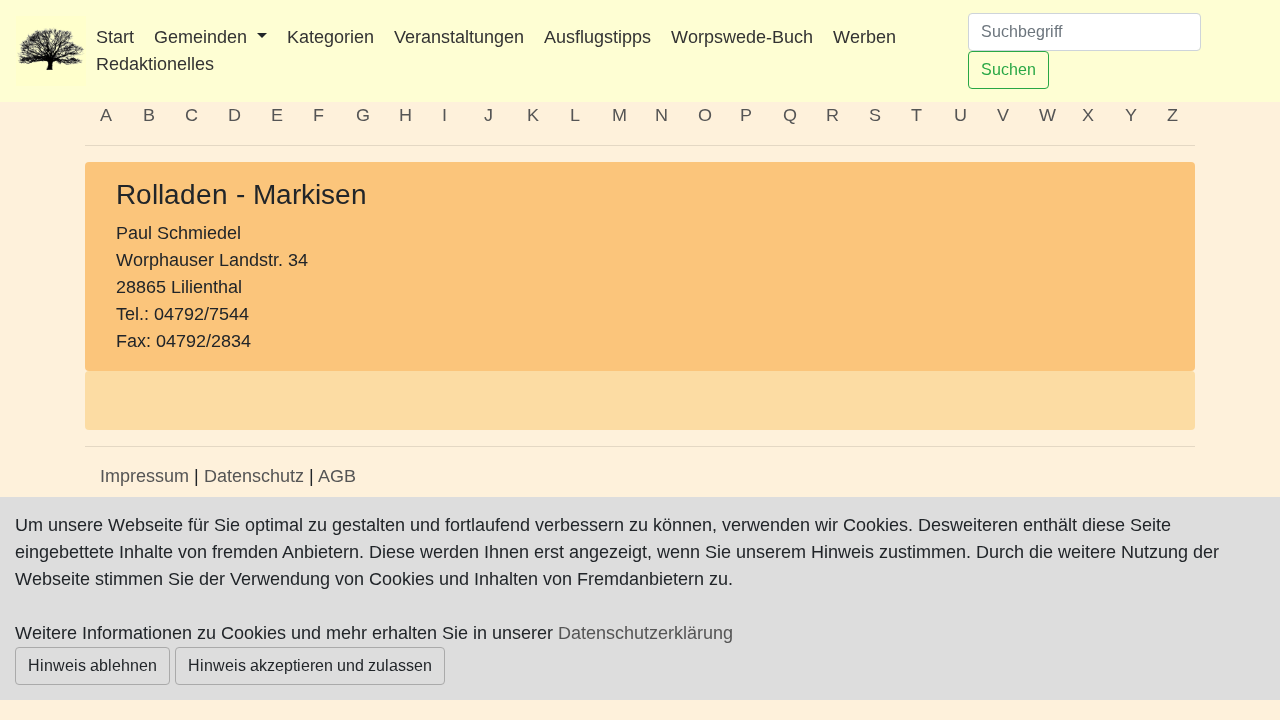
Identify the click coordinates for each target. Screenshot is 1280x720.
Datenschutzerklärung (645, 633)
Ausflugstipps (597, 37)
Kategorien (330, 37)
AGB (337, 476)
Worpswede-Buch (742, 37)
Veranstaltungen (459, 37)
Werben (864, 37)
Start (115, 37)
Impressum (144, 476)
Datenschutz (254, 476)
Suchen (1008, 69)
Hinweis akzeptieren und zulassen (310, 665)
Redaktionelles (155, 64)
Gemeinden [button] (203, 37)
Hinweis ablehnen (92, 665)
